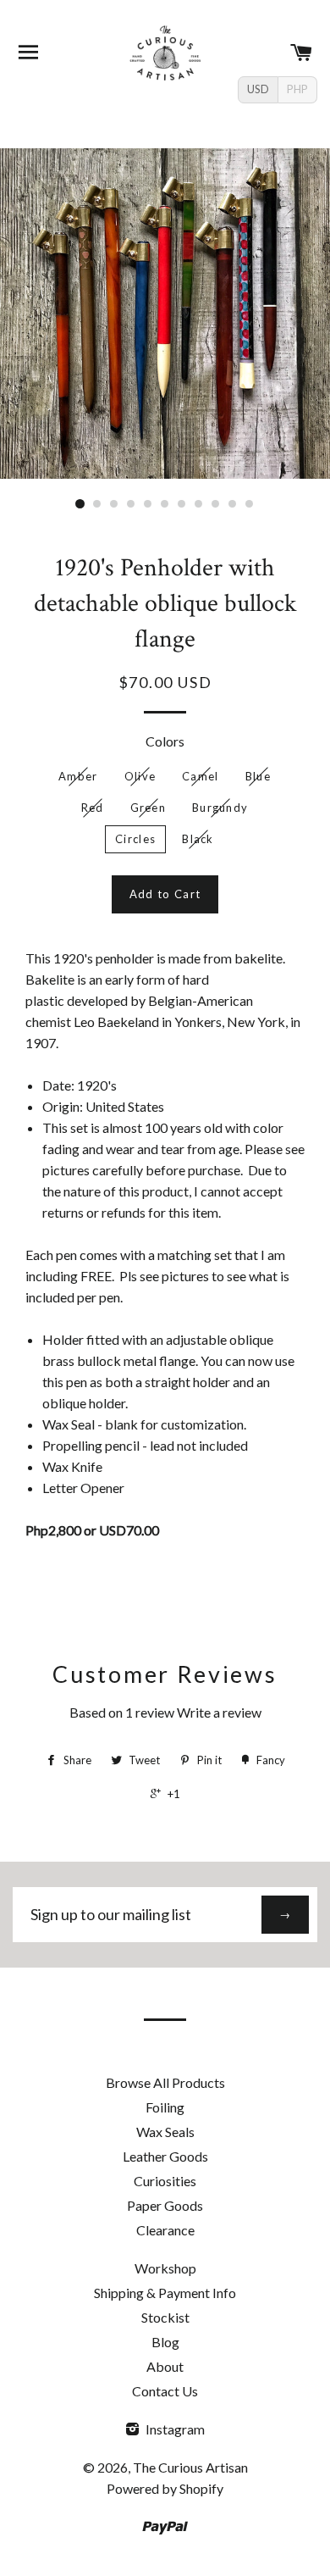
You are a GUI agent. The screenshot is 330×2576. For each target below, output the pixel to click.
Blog (165, 2342)
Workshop (165, 2268)
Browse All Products (165, 2082)
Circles (135, 839)
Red (93, 808)
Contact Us (165, 2391)
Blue (258, 776)
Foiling (165, 2107)
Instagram (174, 2429)
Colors (165, 741)
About (165, 2366)
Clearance (165, 2230)
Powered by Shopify (165, 2488)
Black (198, 839)
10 (233, 504)
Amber (78, 776)
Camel (201, 776)
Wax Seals (165, 2132)
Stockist (165, 2317)
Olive (140, 776)
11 (250, 504)
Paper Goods (165, 2205)
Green (148, 808)
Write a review (219, 1712)
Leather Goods (165, 2156)
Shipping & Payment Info (165, 2293)
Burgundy (220, 808)
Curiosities (165, 2181)
